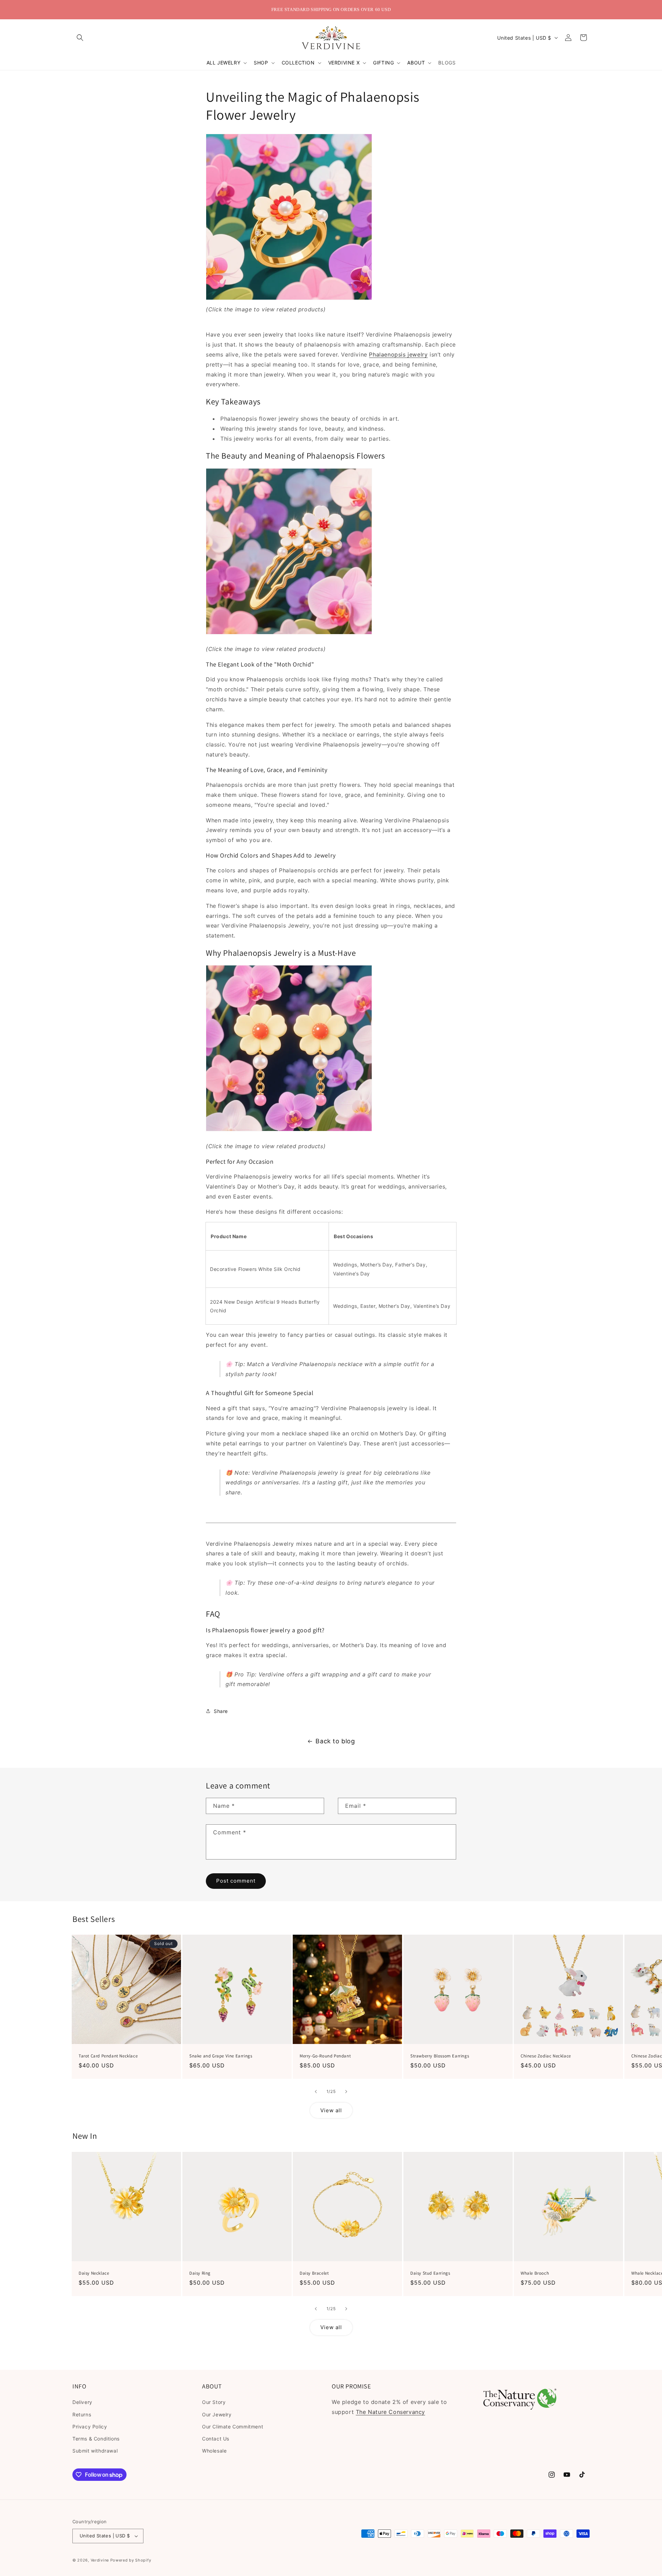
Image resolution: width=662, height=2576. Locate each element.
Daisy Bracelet (314, 2273)
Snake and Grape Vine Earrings (221, 2056)
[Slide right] (346, 2092)
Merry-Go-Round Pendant (325, 2056)
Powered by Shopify (131, 2560)
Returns (82, 2414)
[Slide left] (316, 2092)
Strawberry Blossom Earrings (440, 2056)
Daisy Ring (200, 2273)
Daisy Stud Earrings (430, 2273)
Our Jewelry (217, 2414)
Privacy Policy (90, 2427)
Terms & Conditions (96, 2439)
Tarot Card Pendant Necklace (108, 2056)
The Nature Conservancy (390, 2412)
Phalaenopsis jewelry (398, 354)
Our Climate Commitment (233, 2427)
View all (331, 2110)
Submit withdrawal (95, 2451)
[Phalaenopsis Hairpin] (289, 634)
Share (221, 1711)
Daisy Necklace (94, 2273)
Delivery (82, 2402)
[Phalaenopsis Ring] (289, 299)
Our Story (214, 2402)
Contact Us (216, 2439)
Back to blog (335, 1741)
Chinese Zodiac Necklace (546, 2056)
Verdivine (100, 2560)
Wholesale (214, 2451)
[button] (80, 38)
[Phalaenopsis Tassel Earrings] (289, 1131)
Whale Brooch (535, 2273)
